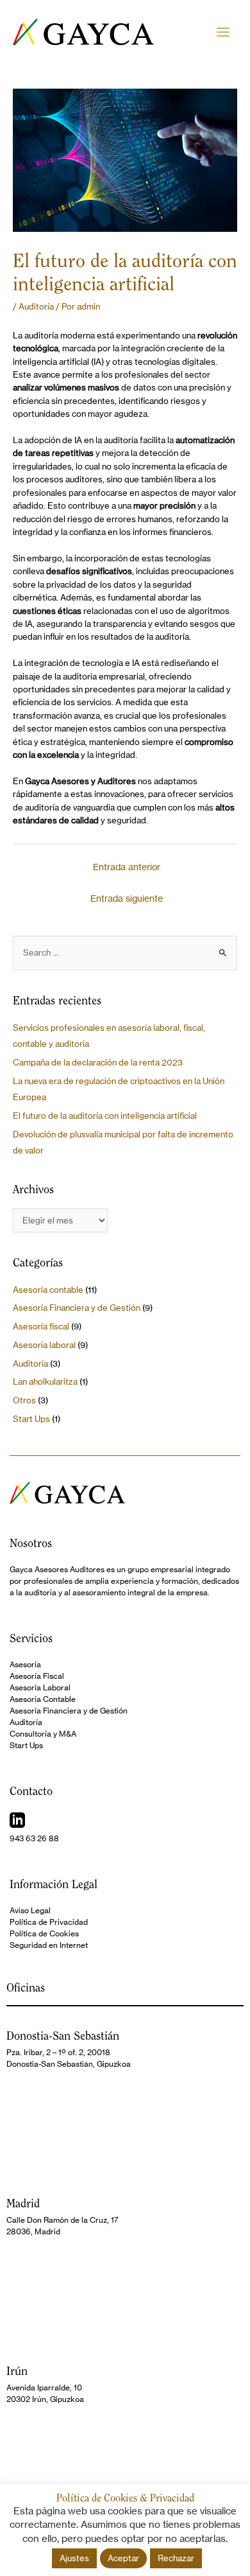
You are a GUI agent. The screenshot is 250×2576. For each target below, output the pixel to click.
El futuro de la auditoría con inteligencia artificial (105, 1116)
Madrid (23, 2203)
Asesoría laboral (44, 1345)
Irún (17, 2371)
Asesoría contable (48, 1290)
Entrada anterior (127, 867)
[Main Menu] (223, 32)
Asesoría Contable (43, 1699)
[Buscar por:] (125, 953)
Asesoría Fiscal (37, 1676)
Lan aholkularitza (45, 1382)
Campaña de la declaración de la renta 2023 (98, 1063)
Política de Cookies (44, 1933)
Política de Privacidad (49, 1922)
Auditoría (36, 307)
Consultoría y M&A (43, 1734)
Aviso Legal (30, 1910)
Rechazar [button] (176, 2558)
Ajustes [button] (74, 2558)
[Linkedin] (17, 1820)
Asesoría (25, 1664)
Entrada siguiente (127, 898)
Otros (24, 1400)
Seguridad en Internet (49, 1945)
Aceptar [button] (123, 2558)
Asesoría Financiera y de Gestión (77, 1308)
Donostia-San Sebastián (63, 2036)
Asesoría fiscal (41, 1327)
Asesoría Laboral (40, 1687)
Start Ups (31, 1419)
